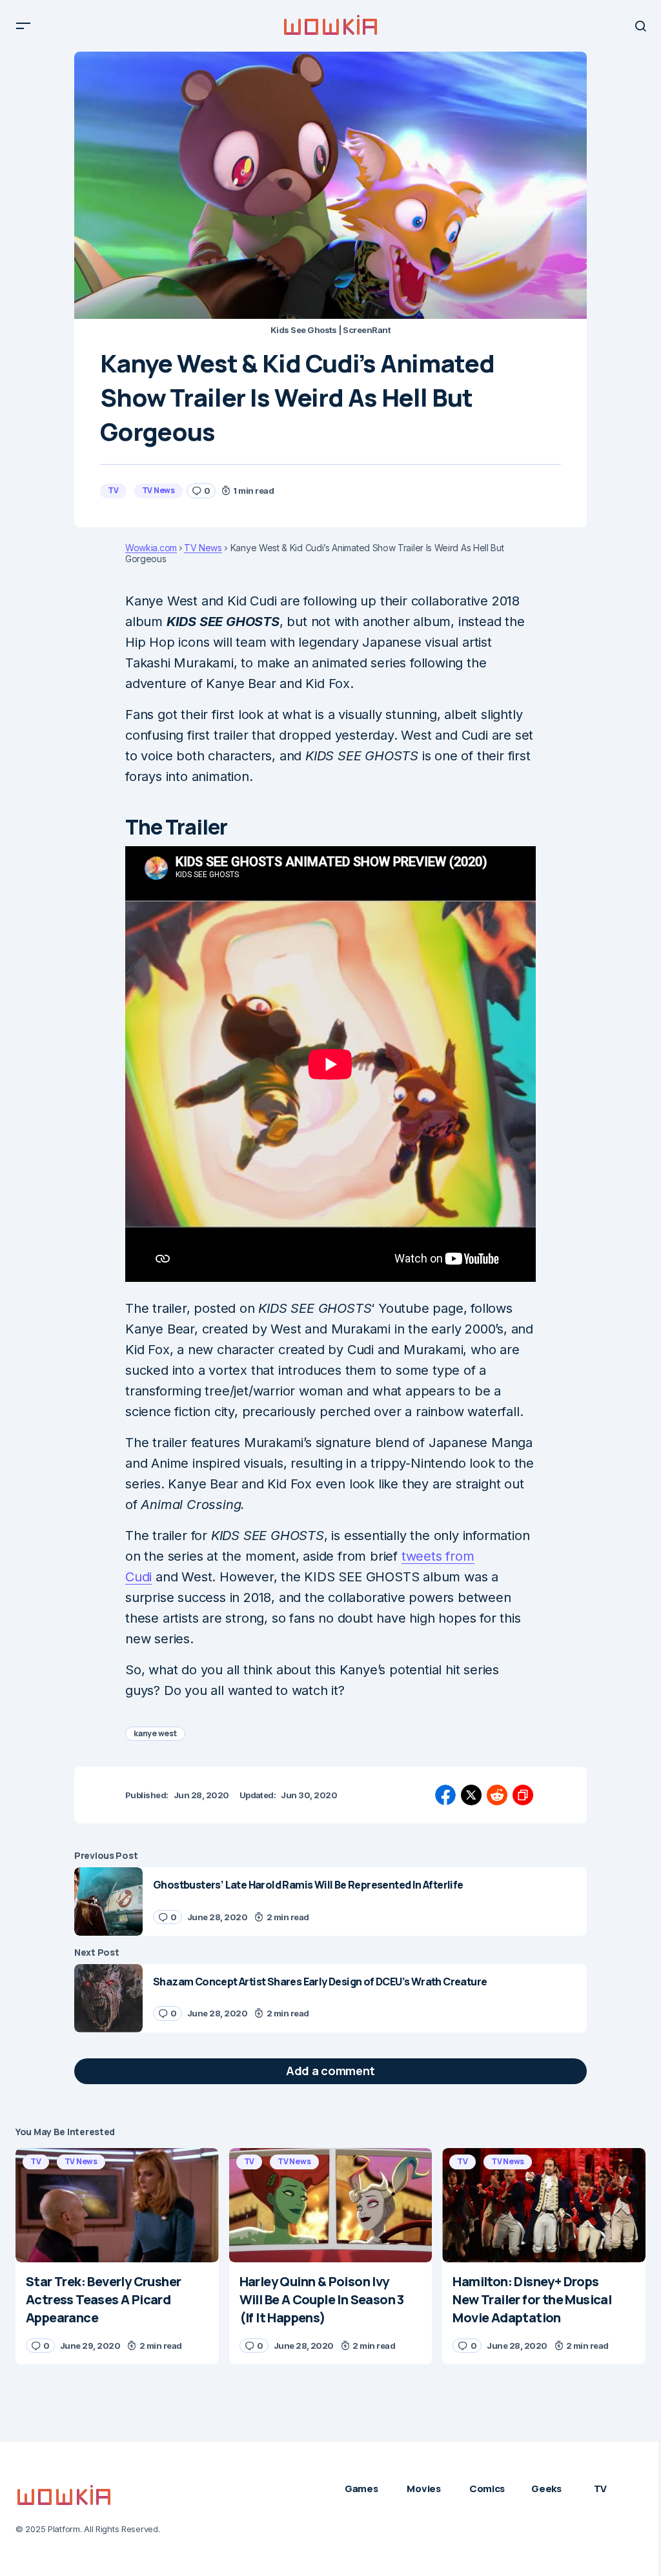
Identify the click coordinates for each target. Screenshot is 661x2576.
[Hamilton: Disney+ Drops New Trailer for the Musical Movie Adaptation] (544, 2205)
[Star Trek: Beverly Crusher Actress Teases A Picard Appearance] (117, 2205)
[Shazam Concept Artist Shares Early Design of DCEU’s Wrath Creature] (108, 1998)
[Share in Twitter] (471, 1795)
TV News (158, 490)
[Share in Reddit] (497, 1795)
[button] (23, 26)
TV (113, 490)
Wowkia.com (151, 548)
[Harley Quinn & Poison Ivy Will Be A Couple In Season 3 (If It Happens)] (331, 2205)
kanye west (155, 1733)
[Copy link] (523, 1795)
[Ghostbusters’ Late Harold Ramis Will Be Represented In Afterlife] (108, 1902)
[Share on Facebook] (445, 1795)
